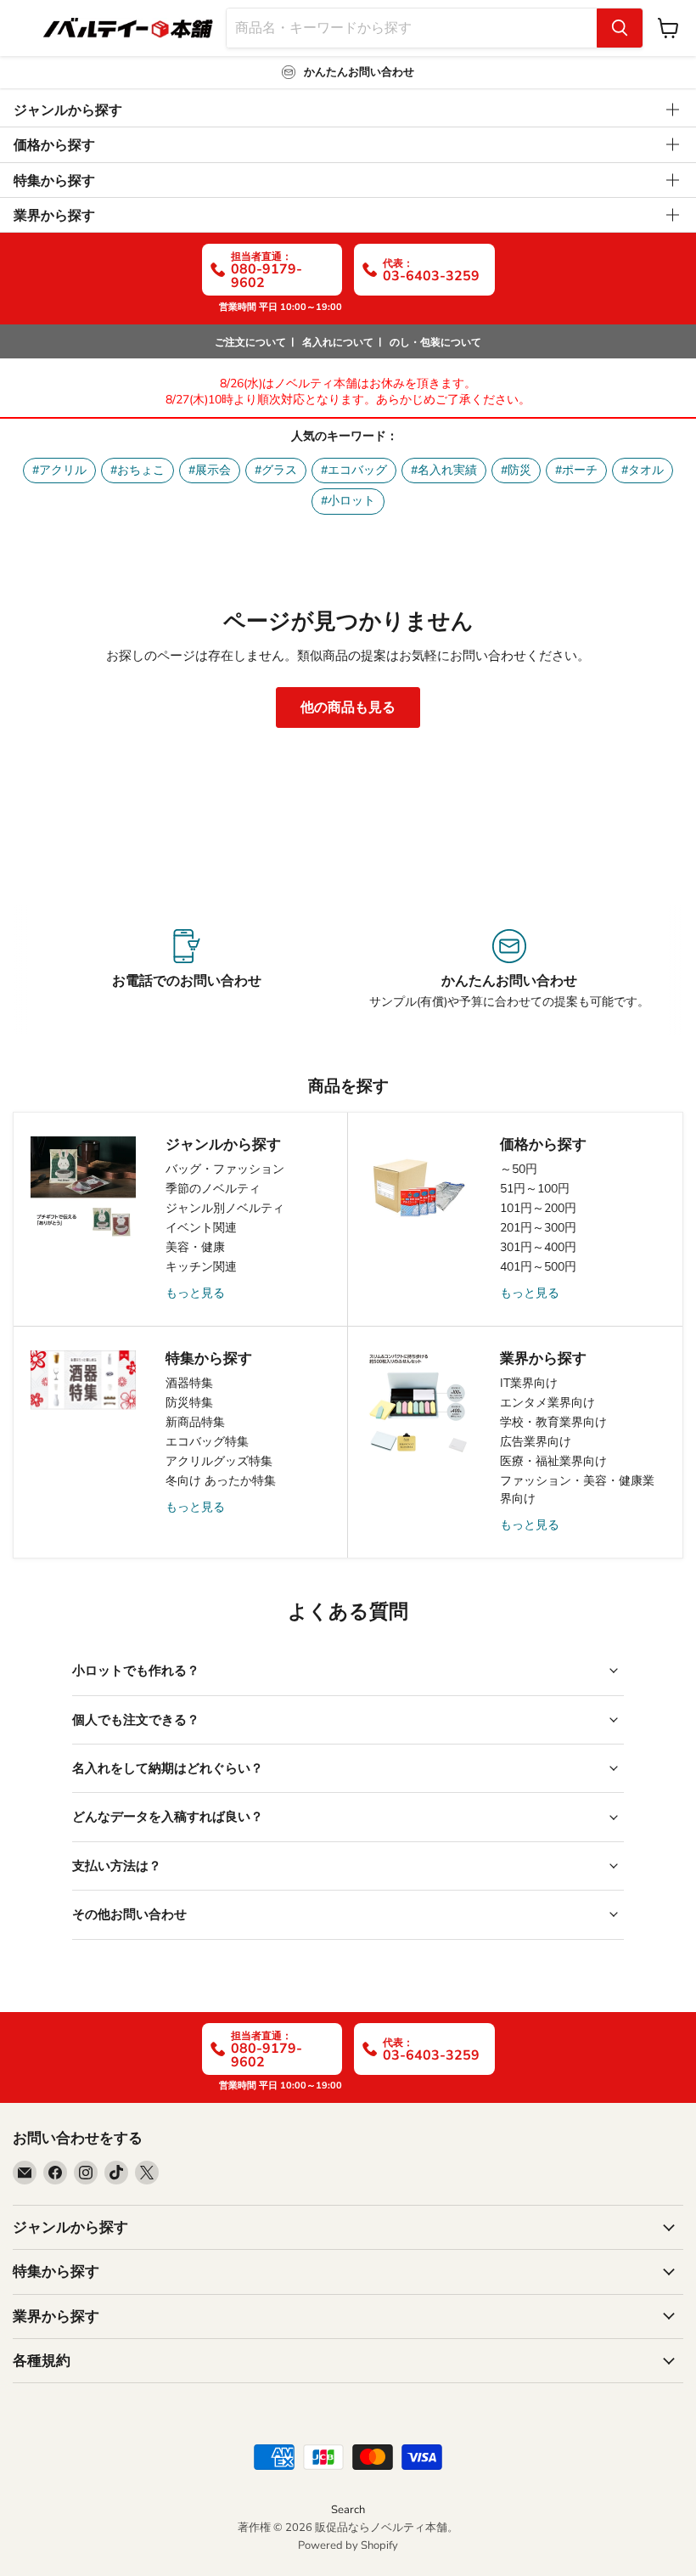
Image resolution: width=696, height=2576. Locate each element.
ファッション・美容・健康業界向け (577, 1490)
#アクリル (59, 470)
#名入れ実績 (444, 470)
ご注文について (250, 342)
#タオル (643, 470)
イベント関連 (201, 1228)
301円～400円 (538, 1247)
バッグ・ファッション (225, 1169)
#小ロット (348, 501)
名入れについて (338, 342)
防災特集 (189, 1403)
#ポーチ (576, 470)
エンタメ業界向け (547, 1403)
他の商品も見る (348, 707)
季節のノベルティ (213, 1189)
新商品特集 (195, 1422)
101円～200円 (538, 1208)
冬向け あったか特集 (221, 1481)
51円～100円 (535, 1189)
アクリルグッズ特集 (219, 1461)
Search (348, 2510)
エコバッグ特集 (207, 1442)
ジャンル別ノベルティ (225, 1208)
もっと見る (195, 1293)
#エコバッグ (354, 470)
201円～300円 (538, 1228)
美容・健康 (195, 1247)
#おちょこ (138, 470)
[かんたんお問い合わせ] (509, 970)
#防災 (516, 470)
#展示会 (210, 470)
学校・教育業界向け (553, 1422)
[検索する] (620, 28)
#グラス (276, 470)
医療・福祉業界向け (553, 1461)
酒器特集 (189, 1383)
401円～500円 (538, 1267)
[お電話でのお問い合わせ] (187, 970)
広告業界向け (536, 1442)
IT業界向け (529, 1383)
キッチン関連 (201, 1267)
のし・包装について (435, 342)
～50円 (519, 1169)
